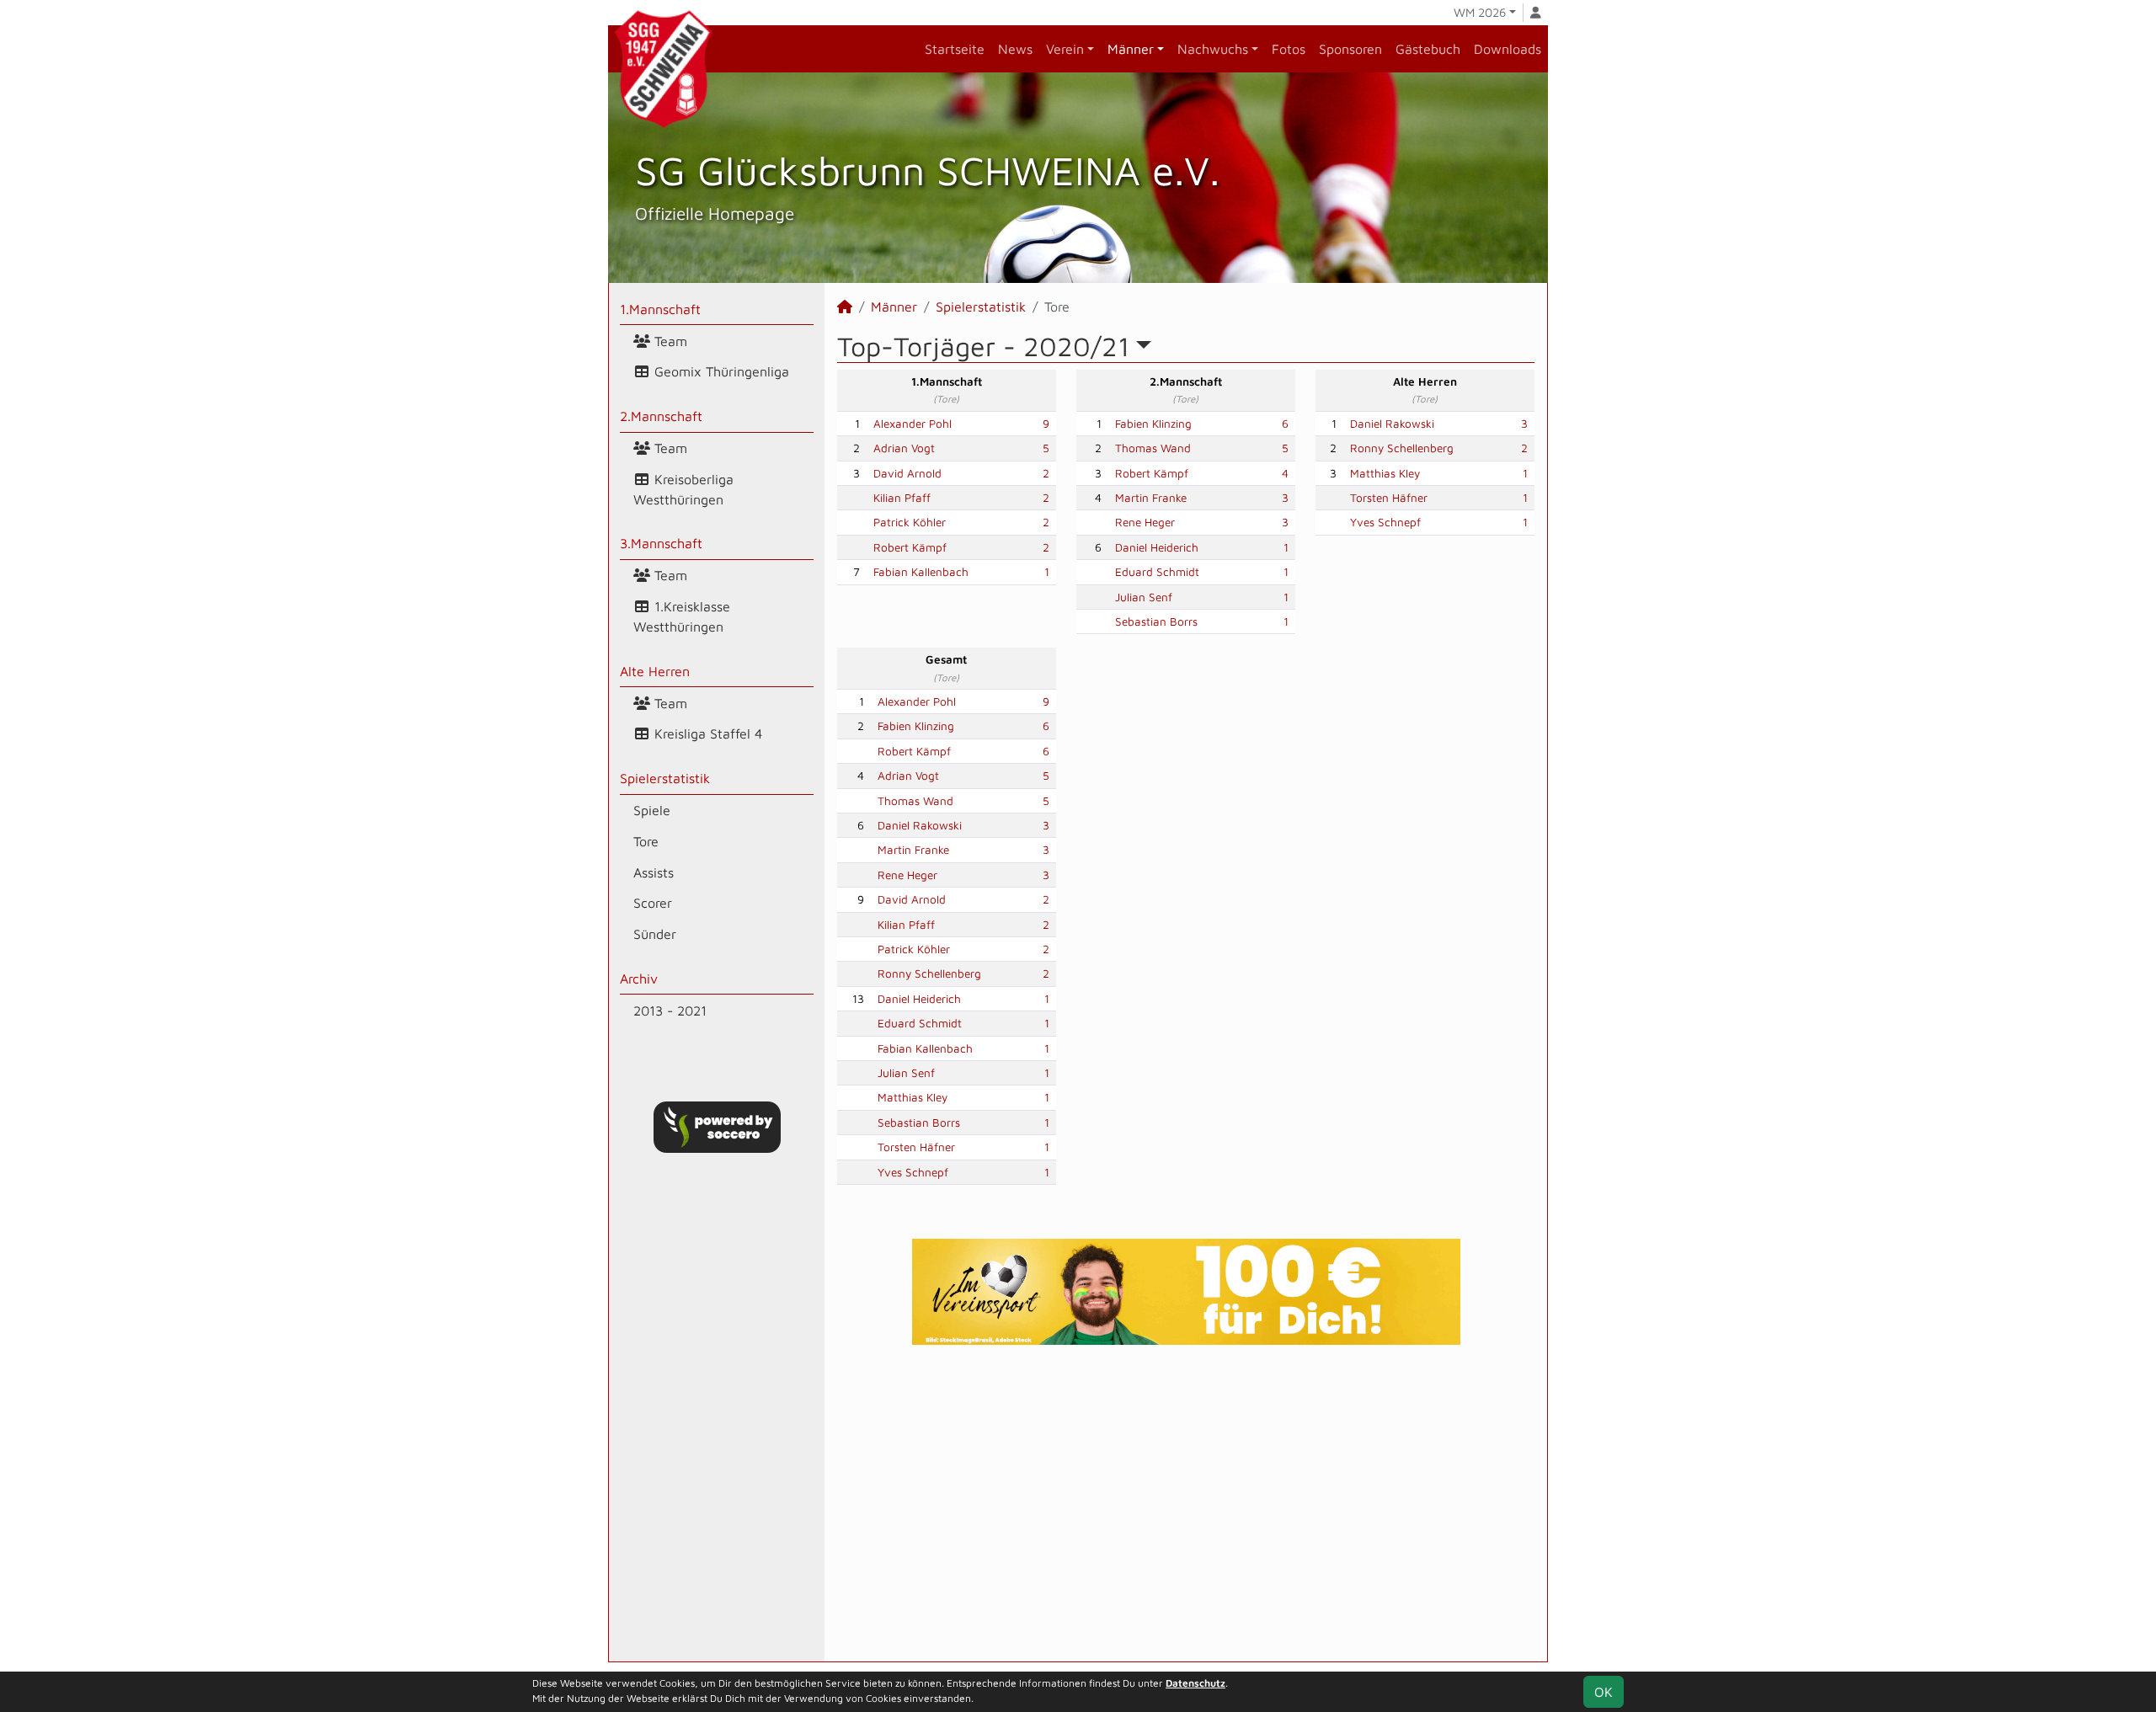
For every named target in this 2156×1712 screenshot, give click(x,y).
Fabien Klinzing (1153, 424)
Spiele (652, 810)
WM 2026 (1480, 12)
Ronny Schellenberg (1402, 448)
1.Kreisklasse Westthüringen (682, 616)
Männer (1131, 49)
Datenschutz (1195, 1683)
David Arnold (907, 473)
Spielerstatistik (665, 778)
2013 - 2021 (670, 1011)
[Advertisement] (1186, 1503)
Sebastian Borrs (1156, 621)
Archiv (639, 979)
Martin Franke (1151, 498)
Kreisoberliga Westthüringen (683, 489)
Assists (654, 872)
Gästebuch (1428, 49)
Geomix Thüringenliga (720, 371)
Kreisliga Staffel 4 (706, 733)
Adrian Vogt (904, 448)
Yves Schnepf (1385, 522)
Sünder (655, 934)
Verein (1065, 49)
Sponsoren (1350, 49)
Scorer (653, 903)
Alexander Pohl (913, 424)
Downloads (1508, 49)
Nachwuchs (1213, 49)
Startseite (955, 49)
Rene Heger (1145, 522)
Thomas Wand (1153, 448)
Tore (646, 841)
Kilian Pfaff (902, 498)
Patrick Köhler (910, 522)
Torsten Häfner (1389, 498)
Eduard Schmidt (1157, 572)
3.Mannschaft (661, 543)
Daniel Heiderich (1157, 547)
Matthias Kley (1385, 473)
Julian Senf (1144, 597)
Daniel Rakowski (1392, 424)
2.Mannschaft (661, 416)
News (1015, 49)
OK (1604, 1692)
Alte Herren (655, 671)
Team (669, 341)
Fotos (1289, 49)
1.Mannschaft (660, 309)
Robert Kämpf (910, 547)
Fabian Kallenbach (921, 572)
